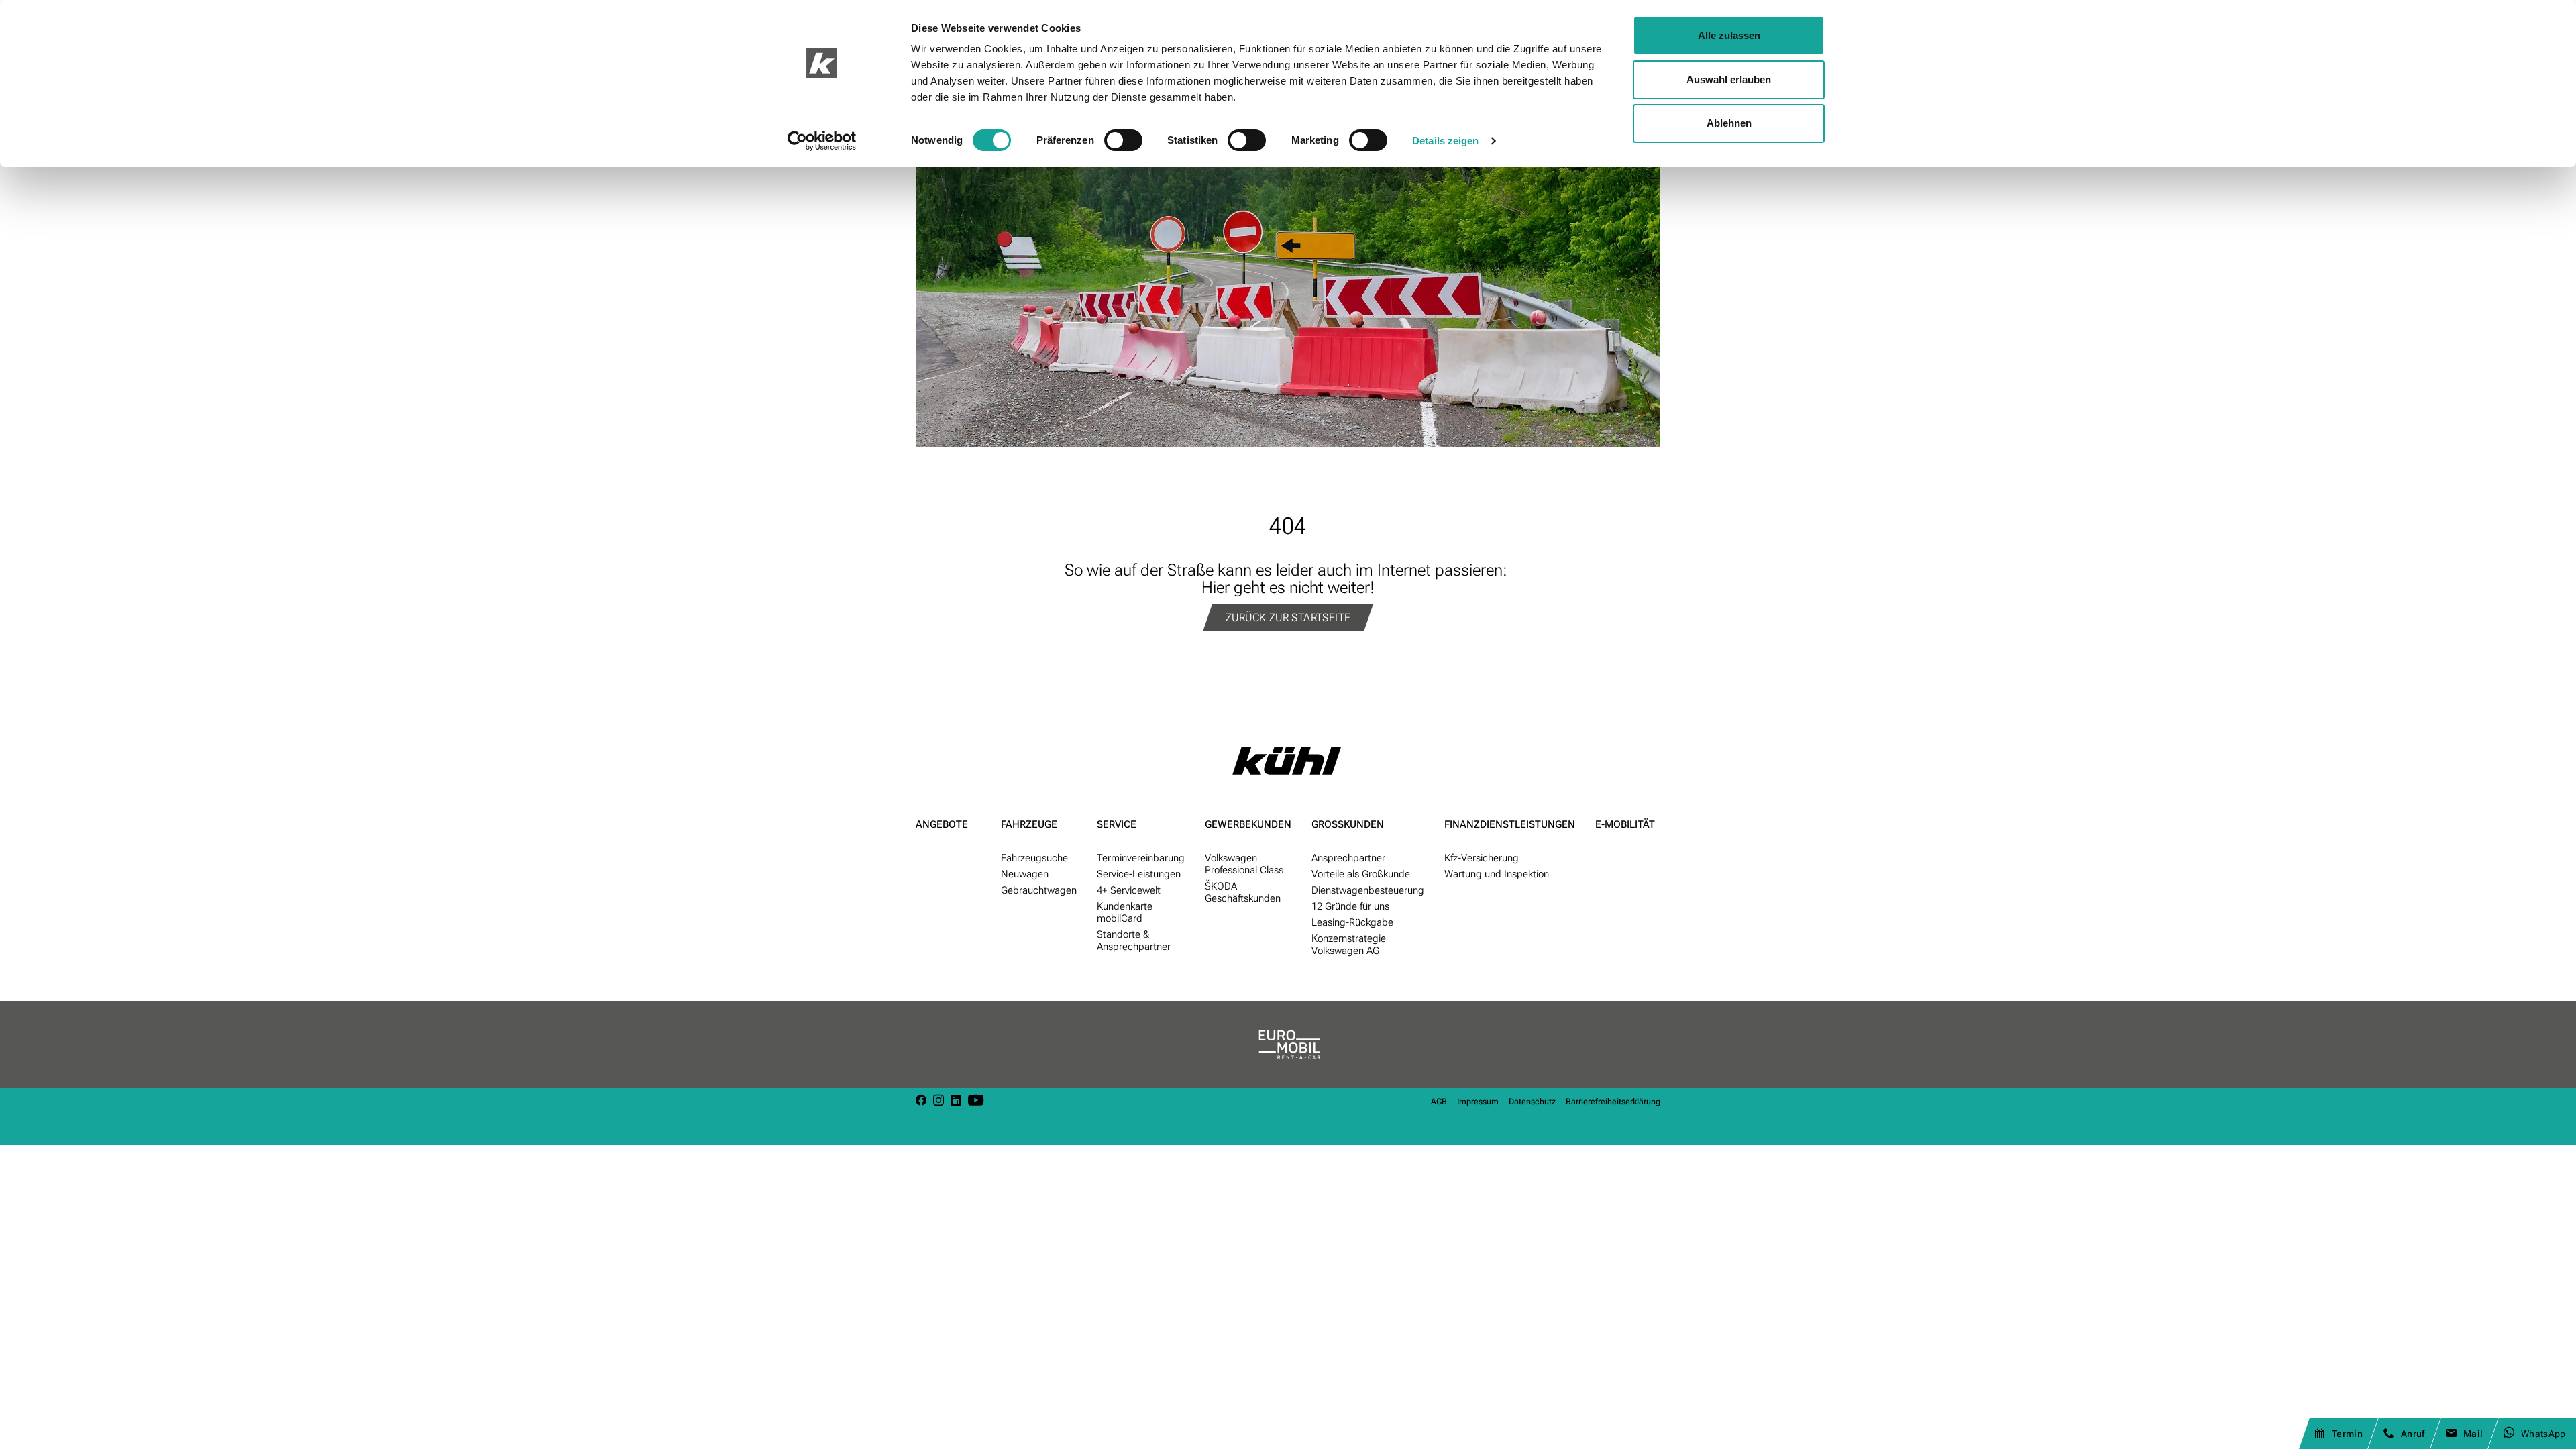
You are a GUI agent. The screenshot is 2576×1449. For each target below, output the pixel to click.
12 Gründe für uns (1350, 906)
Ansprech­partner (1348, 858)
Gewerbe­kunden (1248, 824)
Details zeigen (1445, 141)
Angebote (942, 824)
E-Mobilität (1625, 824)
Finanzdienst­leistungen (1510, 824)
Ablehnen (1729, 123)
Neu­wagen (1025, 874)
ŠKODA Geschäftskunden (1243, 892)
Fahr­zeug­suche (1034, 858)
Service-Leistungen (1139, 874)
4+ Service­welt (1129, 890)
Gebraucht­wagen (1039, 890)
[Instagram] (938, 1101)
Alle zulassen (1729, 35)
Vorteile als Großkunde (1361, 874)
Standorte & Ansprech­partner (1134, 941)
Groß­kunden (1348, 824)
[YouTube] (976, 1101)
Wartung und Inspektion (1497, 874)
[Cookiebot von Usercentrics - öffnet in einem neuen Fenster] (822, 141)
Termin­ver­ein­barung (1141, 858)
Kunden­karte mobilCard (1125, 912)
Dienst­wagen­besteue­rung (1368, 890)
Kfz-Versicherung (1482, 858)
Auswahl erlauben (1729, 79)
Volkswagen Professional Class (1244, 864)
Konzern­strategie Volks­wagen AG (1349, 945)
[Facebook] (921, 1101)
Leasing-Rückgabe (1352, 922)
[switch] (1123, 140)
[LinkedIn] (956, 1101)
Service (1117, 824)
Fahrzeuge (1029, 824)
